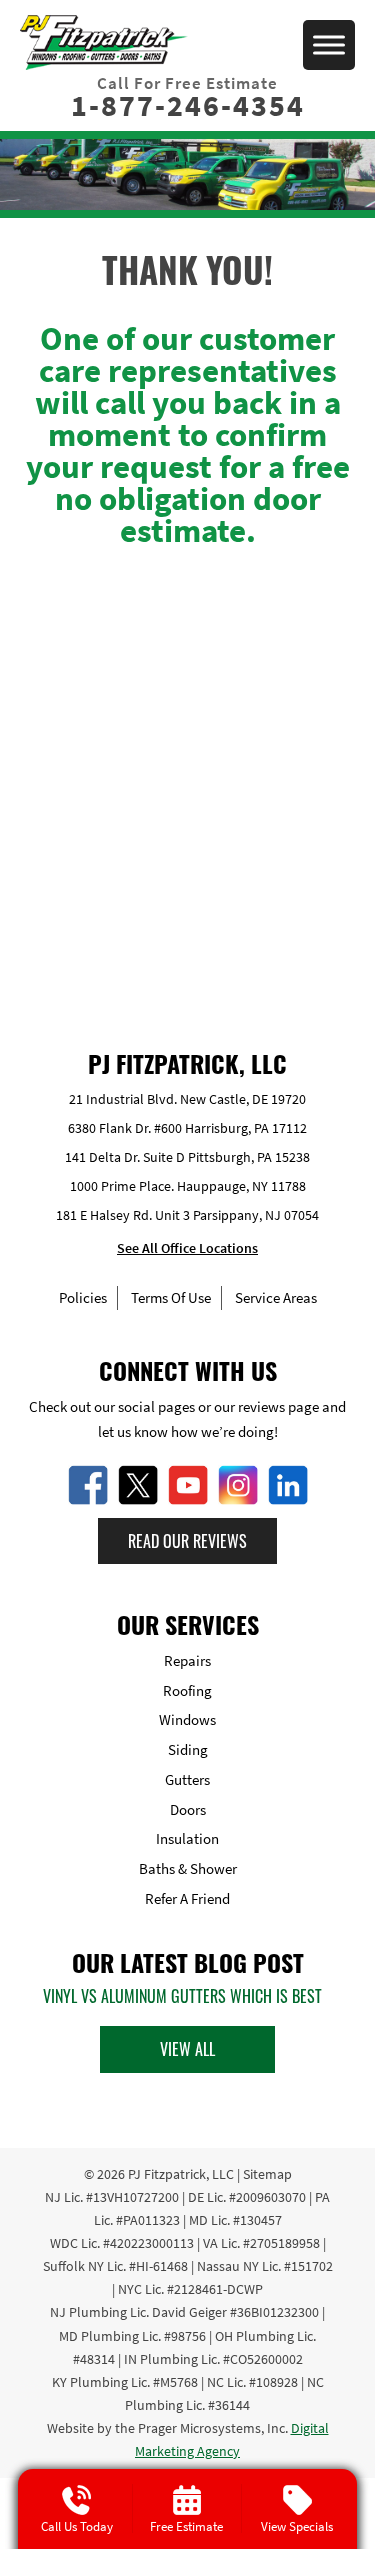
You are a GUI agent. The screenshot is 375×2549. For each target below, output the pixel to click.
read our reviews (187, 1541)
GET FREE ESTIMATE (188, 868)
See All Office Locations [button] (187, 1248)
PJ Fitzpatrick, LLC (181, 2174)
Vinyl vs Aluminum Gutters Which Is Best (182, 1996)
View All (187, 2049)
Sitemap (267, 2174)
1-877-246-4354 (188, 105)
